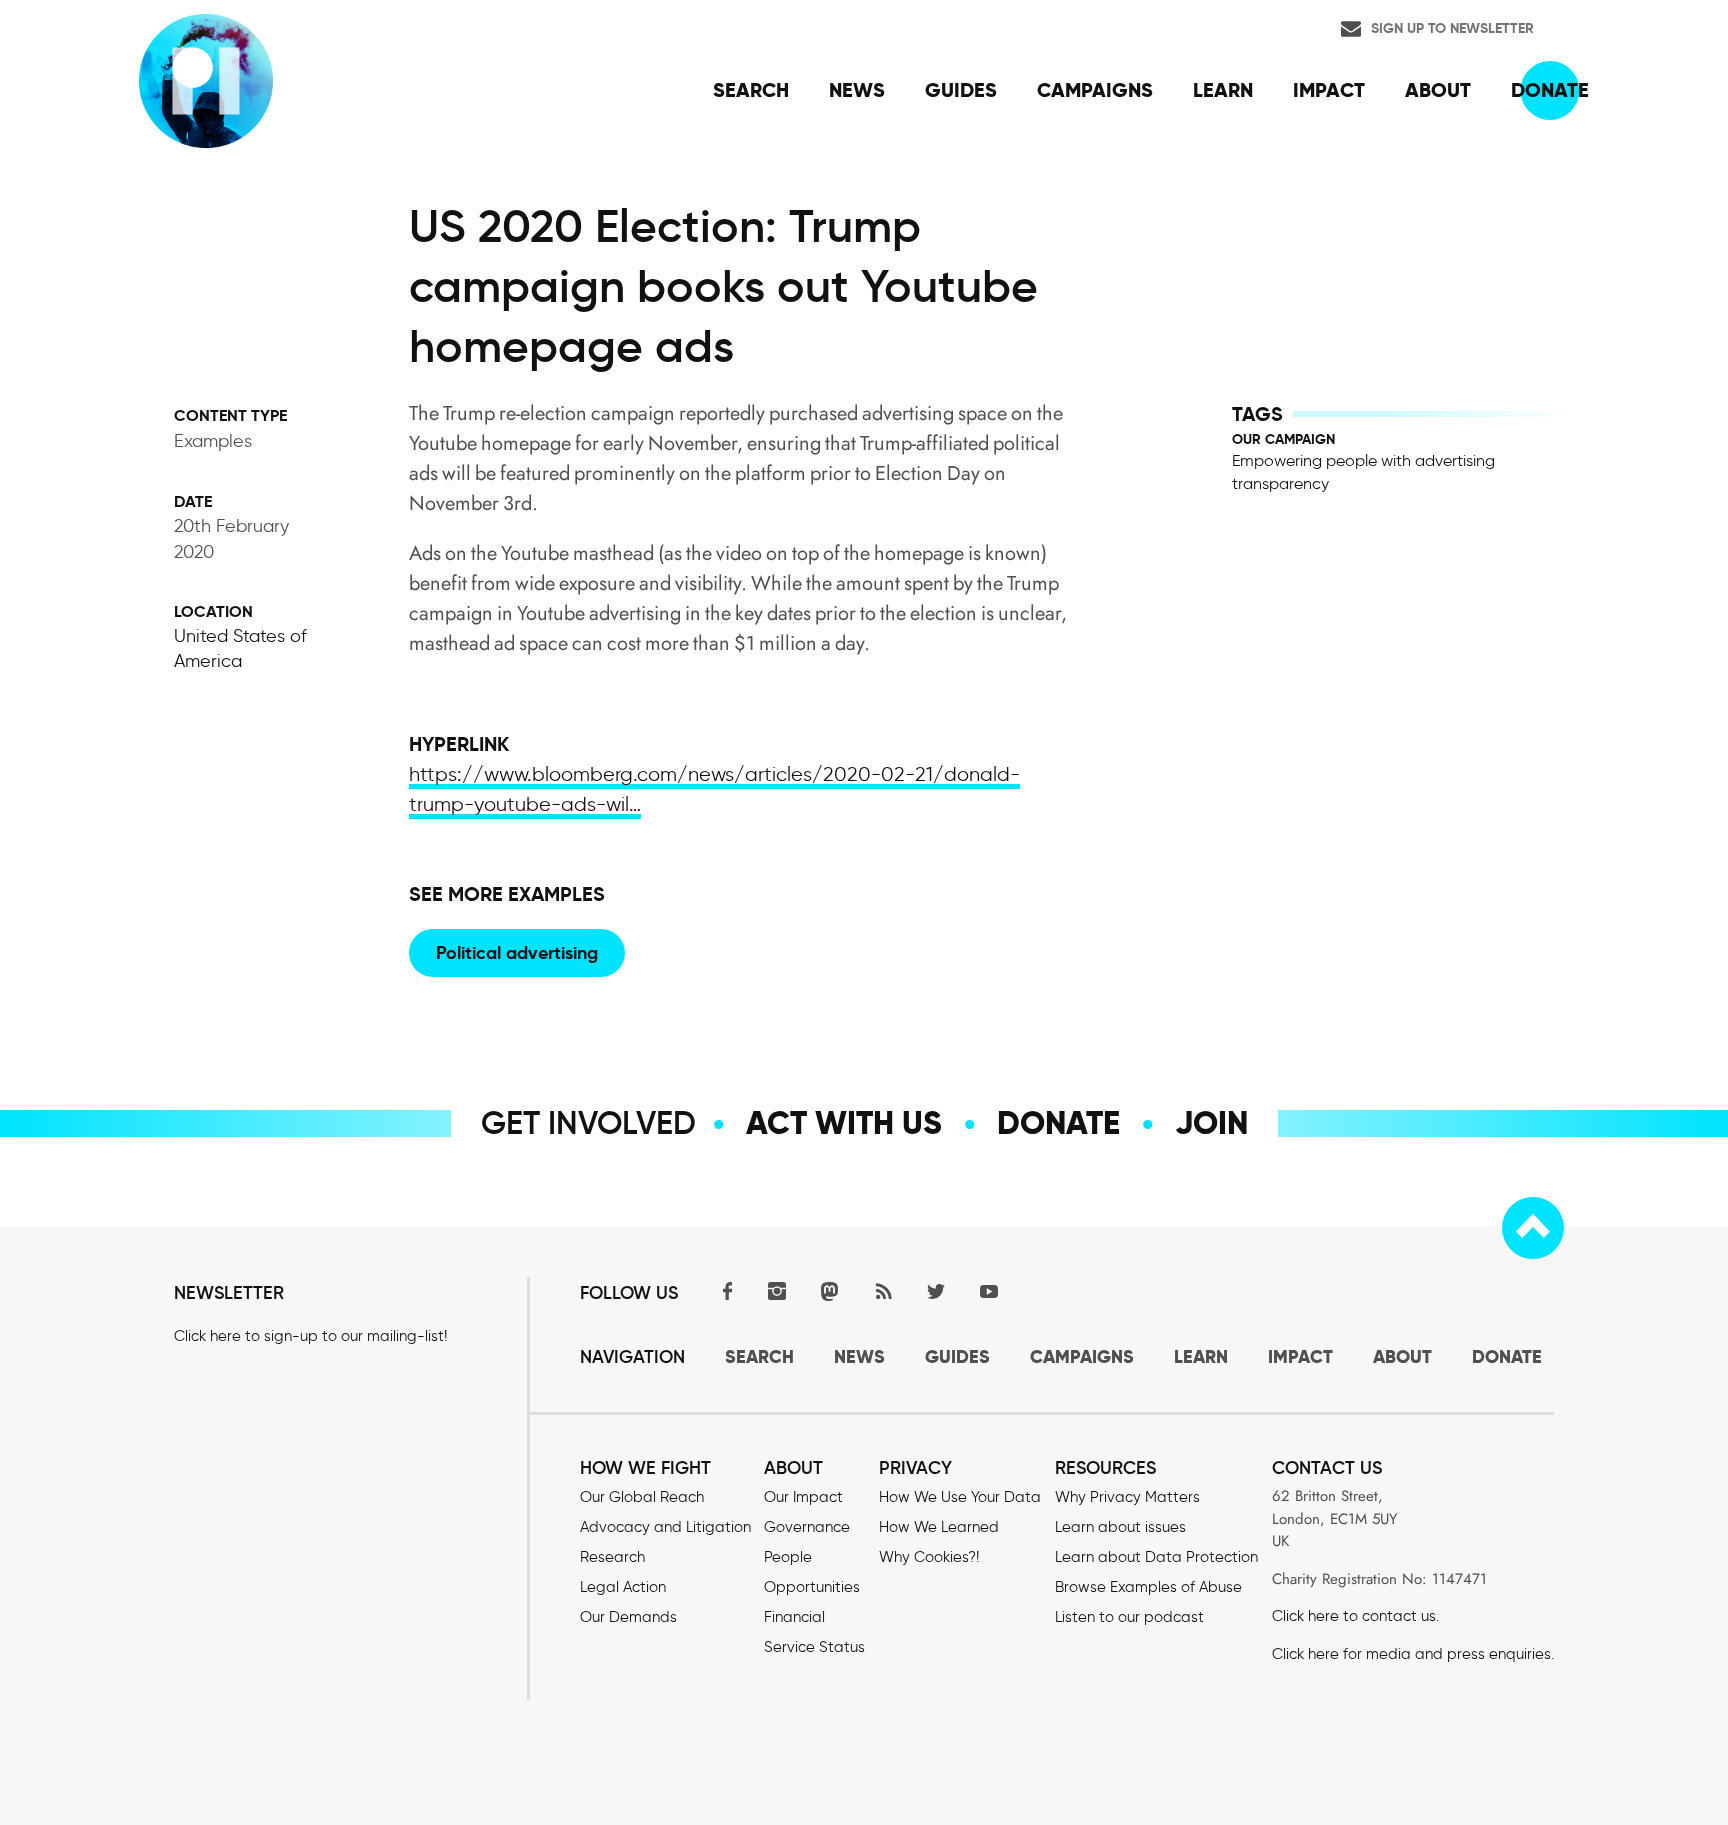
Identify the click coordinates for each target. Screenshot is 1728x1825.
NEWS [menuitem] (857, 90)
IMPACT (1300, 1356)
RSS (883, 1290)
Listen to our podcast (1129, 1617)
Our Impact (803, 1497)
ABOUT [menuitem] (1438, 90)
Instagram (777, 1290)
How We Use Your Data (960, 1497)
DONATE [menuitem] (1550, 90)
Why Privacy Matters (1127, 1497)
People (788, 1557)
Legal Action (623, 1587)
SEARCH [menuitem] (751, 90)
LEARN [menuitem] (1223, 90)
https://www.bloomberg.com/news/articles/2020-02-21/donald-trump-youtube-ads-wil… (714, 789)
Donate (1058, 1123)
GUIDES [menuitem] (961, 90)
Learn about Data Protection (1156, 1557)
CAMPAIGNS (1082, 1356)
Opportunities (812, 1587)
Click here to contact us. (1355, 1616)
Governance (807, 1527)
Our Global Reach (642, 1497)
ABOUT (1402, 1356)
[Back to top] (1533, 1228)
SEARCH (759, 1356)
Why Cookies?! (929, 1557)
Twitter (936, 1290)
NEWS (859, 1356)
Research (612, 1557)
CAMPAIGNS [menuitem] (1095, 90)
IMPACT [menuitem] (1329, 90)
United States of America (240, 648)
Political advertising (517, 952)
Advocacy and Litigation (665, 1527)
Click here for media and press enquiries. (1413, 1654)
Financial (794, 1617)
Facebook (724, 1290)
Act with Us (844, 1123)
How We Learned (939, 1527)
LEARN (1201, 1356)
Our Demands (628, 1617)
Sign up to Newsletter (1452, 28)
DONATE (1507, 1356)
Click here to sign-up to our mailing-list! (310, 1336)
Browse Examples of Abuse (1148, 1587)
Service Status (814, 1647)
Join (1211, 1123)
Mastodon (830, 1290)
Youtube (989, 1290)
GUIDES (957, 1356)
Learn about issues (1120, 1527)
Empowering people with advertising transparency (1363, 471)
